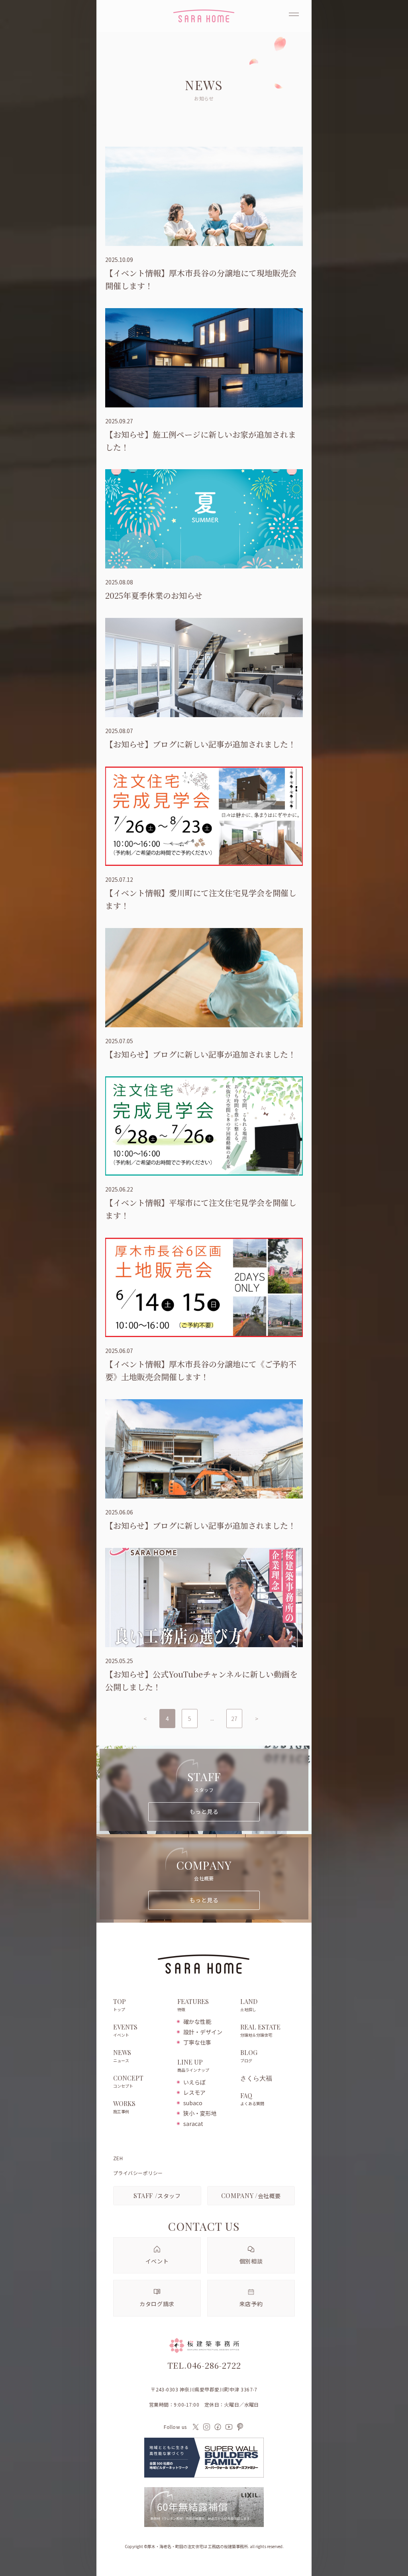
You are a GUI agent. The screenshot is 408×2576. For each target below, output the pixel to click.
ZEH (118, 2158)
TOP (120, 2005)
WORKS (124, 2107)
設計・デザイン (203, 2032)
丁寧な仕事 (197, 2042)
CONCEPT (128, 2081)
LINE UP (193, 2066)
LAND (249, 2005)
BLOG (249, 2056)
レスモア (194, 2092)
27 (234, 1719)
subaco (193, 2103)
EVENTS (125, 2030)
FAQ (252, 2099)
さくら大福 (256, 2078)
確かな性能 (197, 2021)
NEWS (122, 2056)
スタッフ (157, 2195)
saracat (193, 2124)
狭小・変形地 (200, 2113)
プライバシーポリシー (138, 2173)
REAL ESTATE (260, 2030)
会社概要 (251, 2195)
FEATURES (193, 2005)
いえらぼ (194, 2082)
